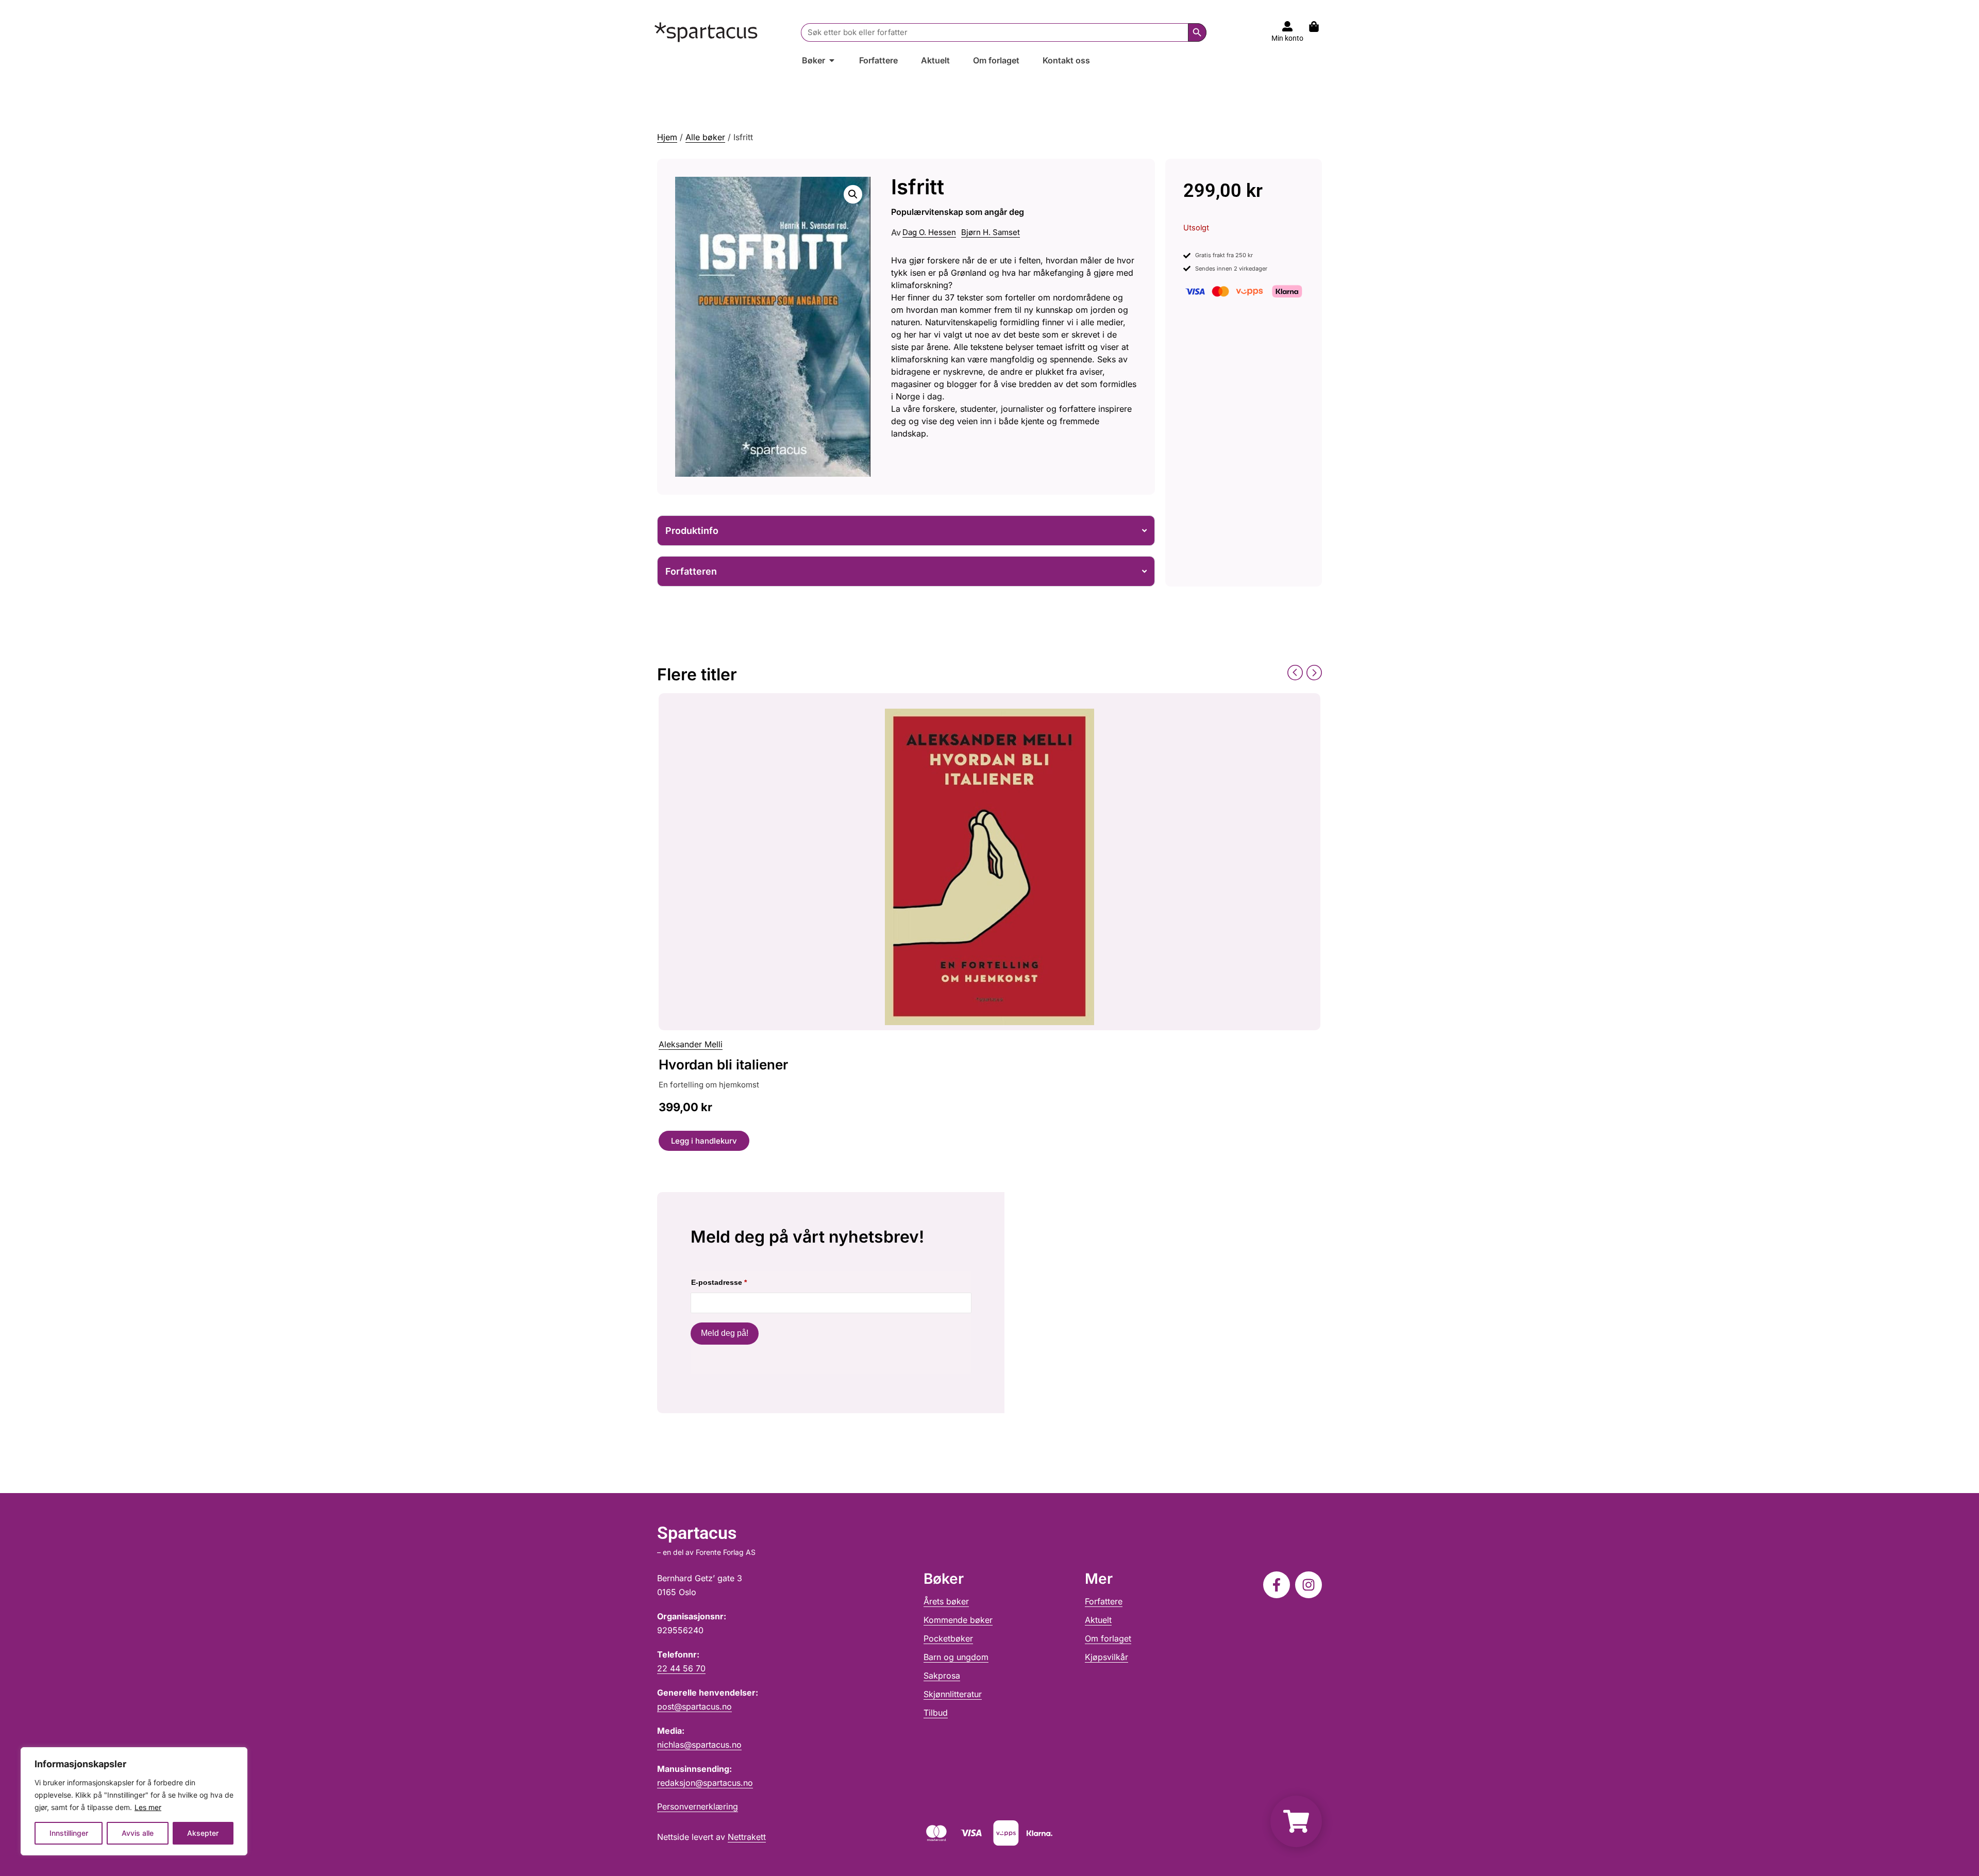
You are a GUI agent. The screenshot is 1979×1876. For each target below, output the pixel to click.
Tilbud (936, 1713)
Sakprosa (942, 1676)
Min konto (1287, 38)
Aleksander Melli (691, 1044)
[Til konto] (1287, 26)
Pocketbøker (948, 1638)
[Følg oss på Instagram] (1309, 1585)
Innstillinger (69, 1833)
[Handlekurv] (1319, 27)
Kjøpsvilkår (1106, 1657)
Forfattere (1104, 1601)
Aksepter (203, 1833)
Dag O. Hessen (929, 232)
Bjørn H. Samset (991, 232)
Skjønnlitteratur (953, 1694)
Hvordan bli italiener (723, 1065)
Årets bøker (946, 1601)
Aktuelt (1098, 1620)
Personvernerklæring (698, 1806)
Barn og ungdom (956, 1657)
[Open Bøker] (832, 60)
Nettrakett (747, 1837)
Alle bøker (705, 137)
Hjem (667, 137)
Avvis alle (138, 1833)
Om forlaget (1108, 1638)
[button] (853, 194)
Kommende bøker (958, 1620)
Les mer (148, 1807)
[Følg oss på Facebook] (1277, 1585)
